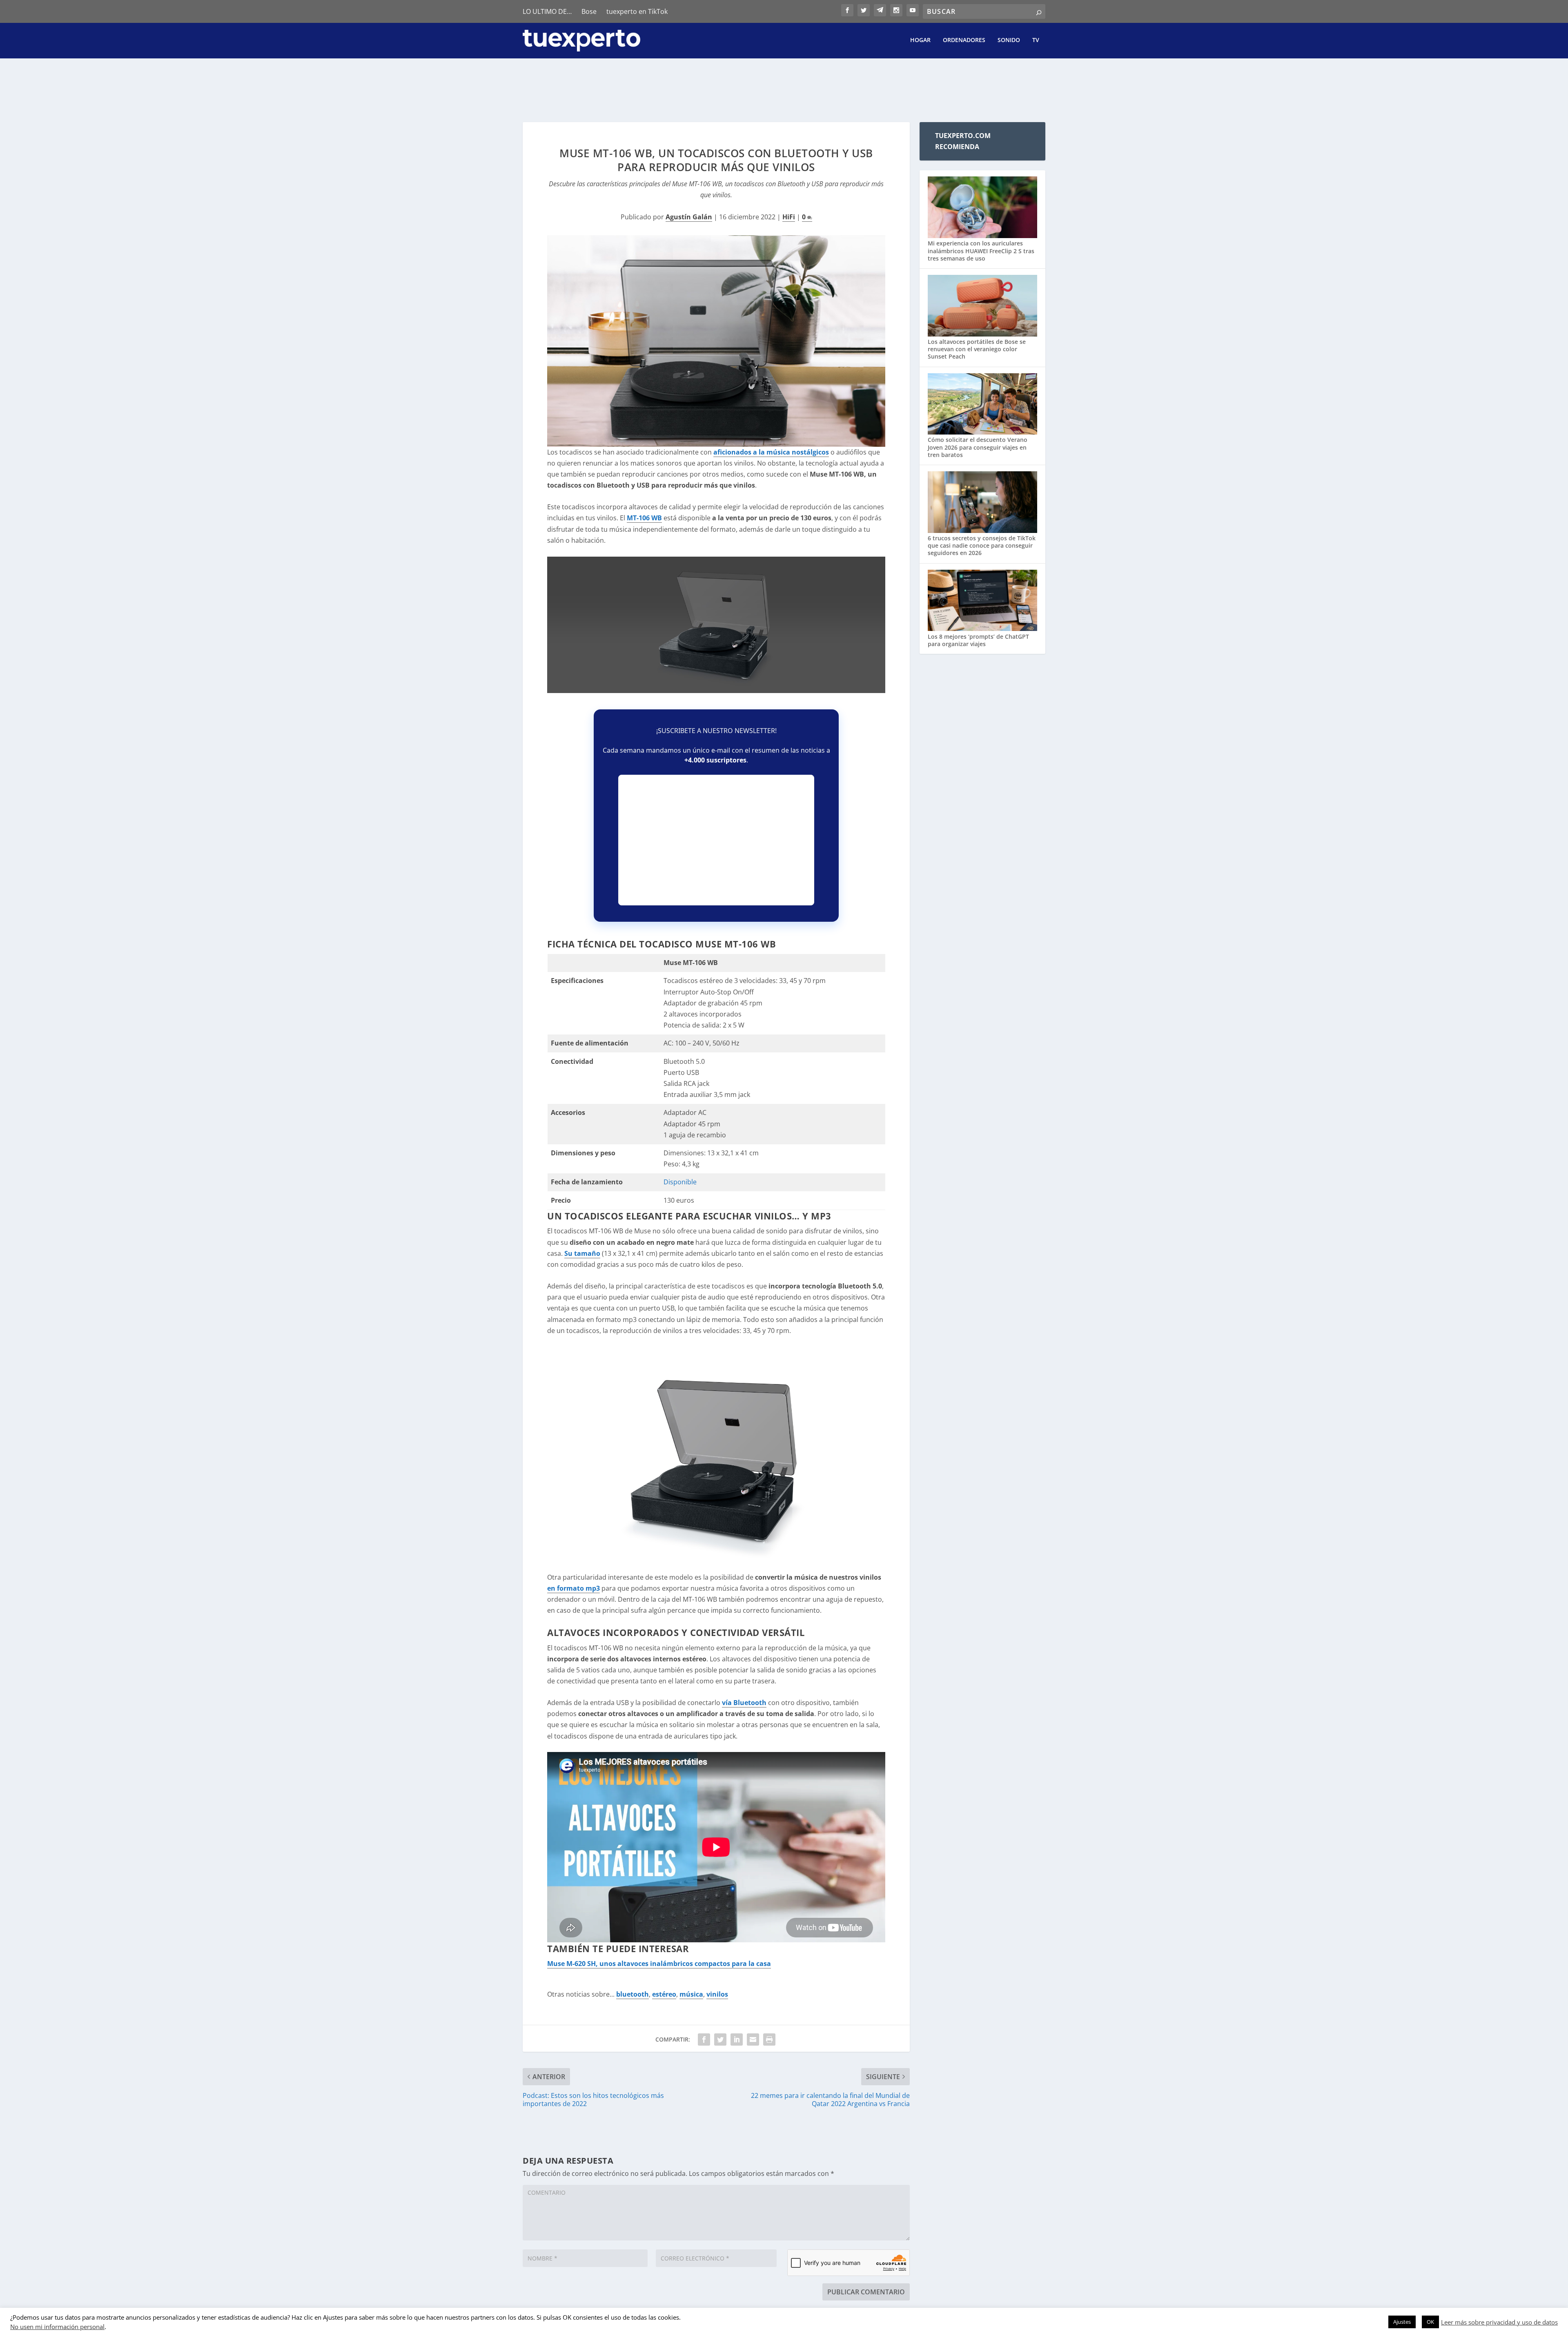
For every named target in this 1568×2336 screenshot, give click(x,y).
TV (1036, 40)
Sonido (1009, 40)
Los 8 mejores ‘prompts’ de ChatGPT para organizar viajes (978, 640)
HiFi (789, 217)
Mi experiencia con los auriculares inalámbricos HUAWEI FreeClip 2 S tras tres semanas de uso (981, 251)
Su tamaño (582, 1253)
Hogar (920, 40)
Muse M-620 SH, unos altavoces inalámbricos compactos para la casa (659, 1964)
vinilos (717, 1994)
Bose (589, 11)
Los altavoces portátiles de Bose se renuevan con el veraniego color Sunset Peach (977, 349)
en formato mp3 (574, 1588)
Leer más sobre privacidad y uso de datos (1499, 2322)
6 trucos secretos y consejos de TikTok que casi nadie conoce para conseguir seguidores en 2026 (982, 545)
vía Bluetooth (744, 1703)
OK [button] (1430, 2322)
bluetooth (633, 1994)
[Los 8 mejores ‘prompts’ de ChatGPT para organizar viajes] (982, 601)
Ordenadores (964, 40)
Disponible (680, 1182)
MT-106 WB (644, 518)
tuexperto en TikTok (637, 11)
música (691, 1994)
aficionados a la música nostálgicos (771, 452)
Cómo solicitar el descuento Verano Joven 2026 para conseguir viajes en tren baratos (978, 447)
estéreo (664, 1994)
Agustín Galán (689, 217)
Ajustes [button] (1402, 2322)
